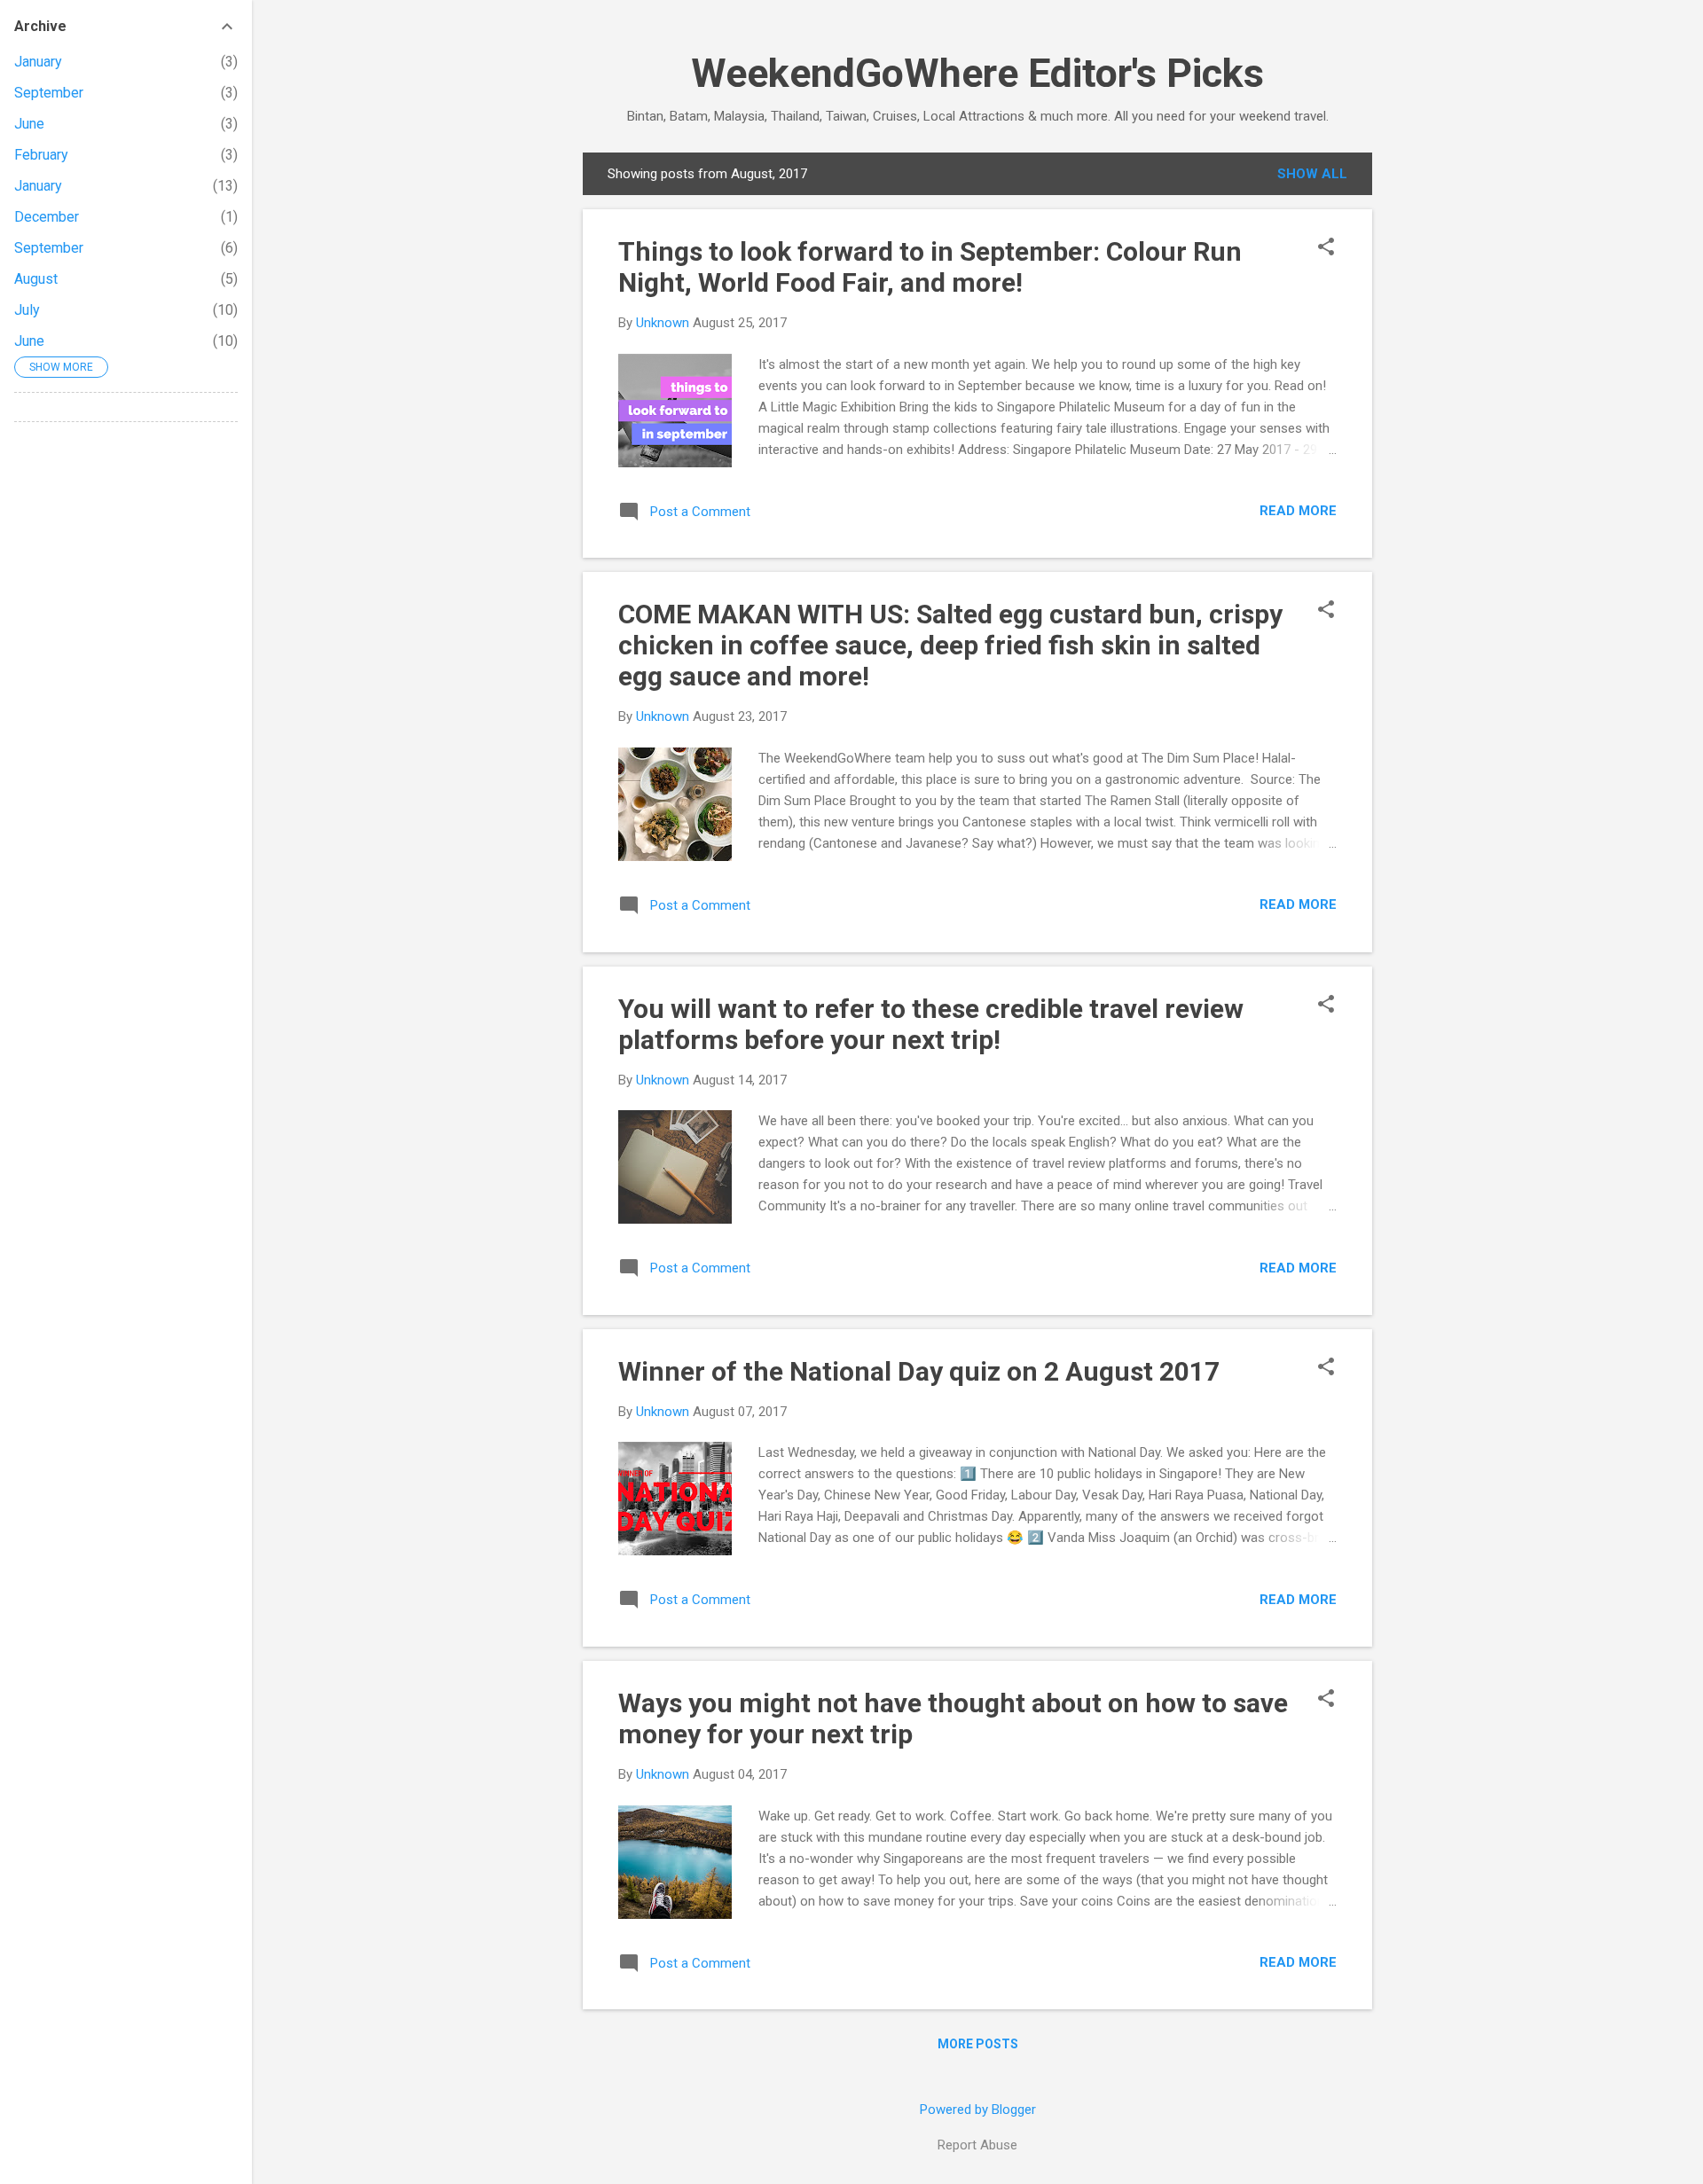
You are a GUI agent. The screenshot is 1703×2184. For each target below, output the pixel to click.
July (27, 310)
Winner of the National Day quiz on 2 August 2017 (919, 1371)
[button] (1326, 248)
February (41, 155)
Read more (1298, 511)
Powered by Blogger (978, 2110)
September (49, 93)
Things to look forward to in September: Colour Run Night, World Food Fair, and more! (930, 267)
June (29, 124)
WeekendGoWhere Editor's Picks (977, 73)
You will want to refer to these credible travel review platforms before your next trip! (931, 1024)
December (47, 217)
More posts (978, 2044)
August (36, 279)
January (38, 62)
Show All (1312, 174)
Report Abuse (977, 2145)
